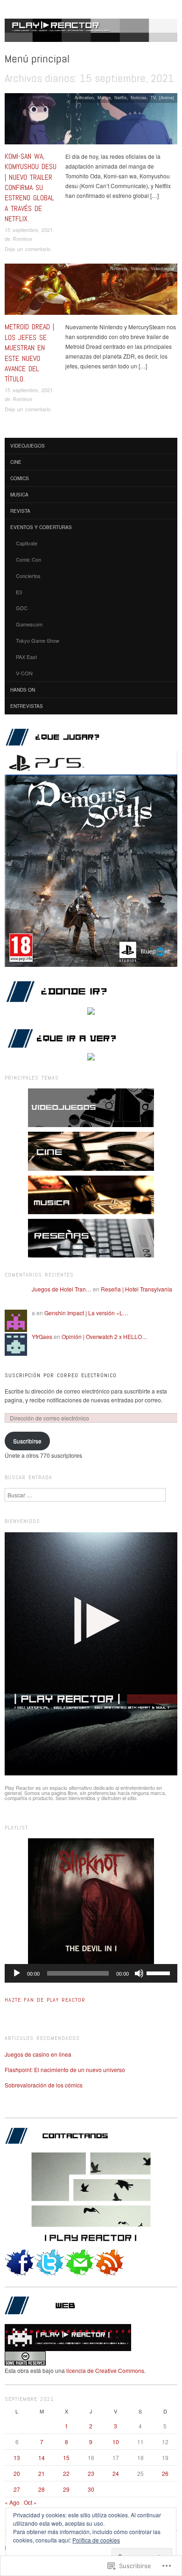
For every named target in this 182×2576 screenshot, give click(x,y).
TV (153, 97)
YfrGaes (42, 1336)
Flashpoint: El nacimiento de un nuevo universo (65, 2070)
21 (42, 2473)
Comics (20, 478)
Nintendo (119, 268)
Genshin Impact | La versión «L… (86, 1313)
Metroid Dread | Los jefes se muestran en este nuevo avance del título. (29, 353)
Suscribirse (27, 1441)
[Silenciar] (139, 1973)
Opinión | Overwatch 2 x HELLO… (105, 1336)
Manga (104, 97)
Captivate (27, 543)
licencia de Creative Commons (105, 2370)
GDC (22, 608)
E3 (19, 592)
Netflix (121, 97)
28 (42, 2489)
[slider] (160, 1972)
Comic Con (28, 559)
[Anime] (167, 97)
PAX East (26, 657)
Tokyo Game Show (38, 640)
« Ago (12, 2502)
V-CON (24, 673)
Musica (19, 495)
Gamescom (29, 624)
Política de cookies (96, 2540)
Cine (16, 462)
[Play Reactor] (91, 34)
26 (165, 2473)
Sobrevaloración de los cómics (44, 2085)
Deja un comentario (28, 249)
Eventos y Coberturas (41, 527)
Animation (84, 97)
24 (116, 2473)
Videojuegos (162, 268)
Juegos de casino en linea (38, 2054)
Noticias (139, 97)
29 (66, 2489)
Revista (20, 511)
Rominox (23, 238)
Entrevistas (27, 706)
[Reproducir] (17, 1973)
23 (91, 2473)
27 (17, 2489)
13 (17, 2457)
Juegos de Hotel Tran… (62, 1289)
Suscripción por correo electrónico (61, 1375)
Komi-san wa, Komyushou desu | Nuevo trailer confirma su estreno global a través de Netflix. (31, 187)
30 (91, 2489)
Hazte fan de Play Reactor (45, 2000)
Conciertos (28, 576)
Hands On (23, 690)
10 (116, 2442)
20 (17, 2473)
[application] (91, 1973)
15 (66, 2457)
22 (66, 2473)
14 (42, 2457)
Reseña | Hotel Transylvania (136, 1289)
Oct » (30, 2502)
